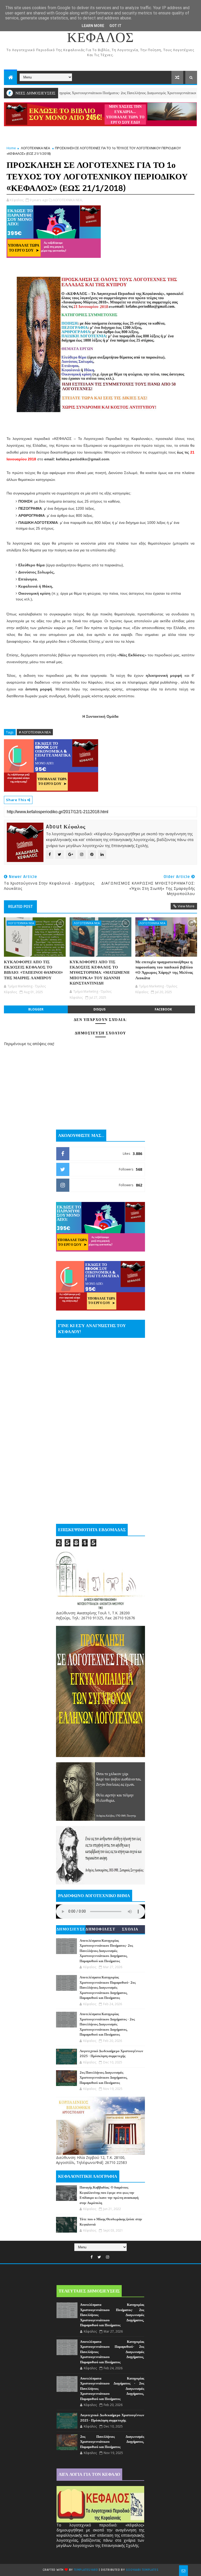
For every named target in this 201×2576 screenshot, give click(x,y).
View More (186, 906)
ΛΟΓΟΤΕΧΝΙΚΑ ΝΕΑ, (68, 200)
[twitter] (99, 2257)
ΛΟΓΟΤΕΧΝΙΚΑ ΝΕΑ (35, 148)
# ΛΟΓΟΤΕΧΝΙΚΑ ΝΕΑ (35, 732)
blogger (36, 1009)
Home (11, 148)
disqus (99, 1009)
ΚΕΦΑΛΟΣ (100, 38)
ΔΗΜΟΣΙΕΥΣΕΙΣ (71, 1930)
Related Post (20, 907)
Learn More (93, 26)
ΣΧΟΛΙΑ (130, 1929)
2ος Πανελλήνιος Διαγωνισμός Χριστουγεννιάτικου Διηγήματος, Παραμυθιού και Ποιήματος (104, 2078)
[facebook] (92, 2257)
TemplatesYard (86, 2570)
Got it (115, 26)
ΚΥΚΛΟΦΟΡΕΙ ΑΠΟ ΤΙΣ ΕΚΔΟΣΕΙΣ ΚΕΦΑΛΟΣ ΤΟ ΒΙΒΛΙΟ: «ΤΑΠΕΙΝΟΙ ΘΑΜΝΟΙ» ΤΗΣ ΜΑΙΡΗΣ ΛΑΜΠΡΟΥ (33, 970)
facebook (163, 1009)
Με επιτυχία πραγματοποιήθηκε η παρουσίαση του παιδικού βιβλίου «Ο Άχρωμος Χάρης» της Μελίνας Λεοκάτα (164, 970)
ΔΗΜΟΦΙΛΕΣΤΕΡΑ (100, 1930)
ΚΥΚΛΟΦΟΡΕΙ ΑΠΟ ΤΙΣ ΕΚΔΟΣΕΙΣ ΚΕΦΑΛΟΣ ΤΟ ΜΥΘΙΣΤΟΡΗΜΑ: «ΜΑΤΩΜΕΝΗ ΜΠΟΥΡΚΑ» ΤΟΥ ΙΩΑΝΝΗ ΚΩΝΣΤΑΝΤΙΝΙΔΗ (100, 973)
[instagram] (108, 2257)
